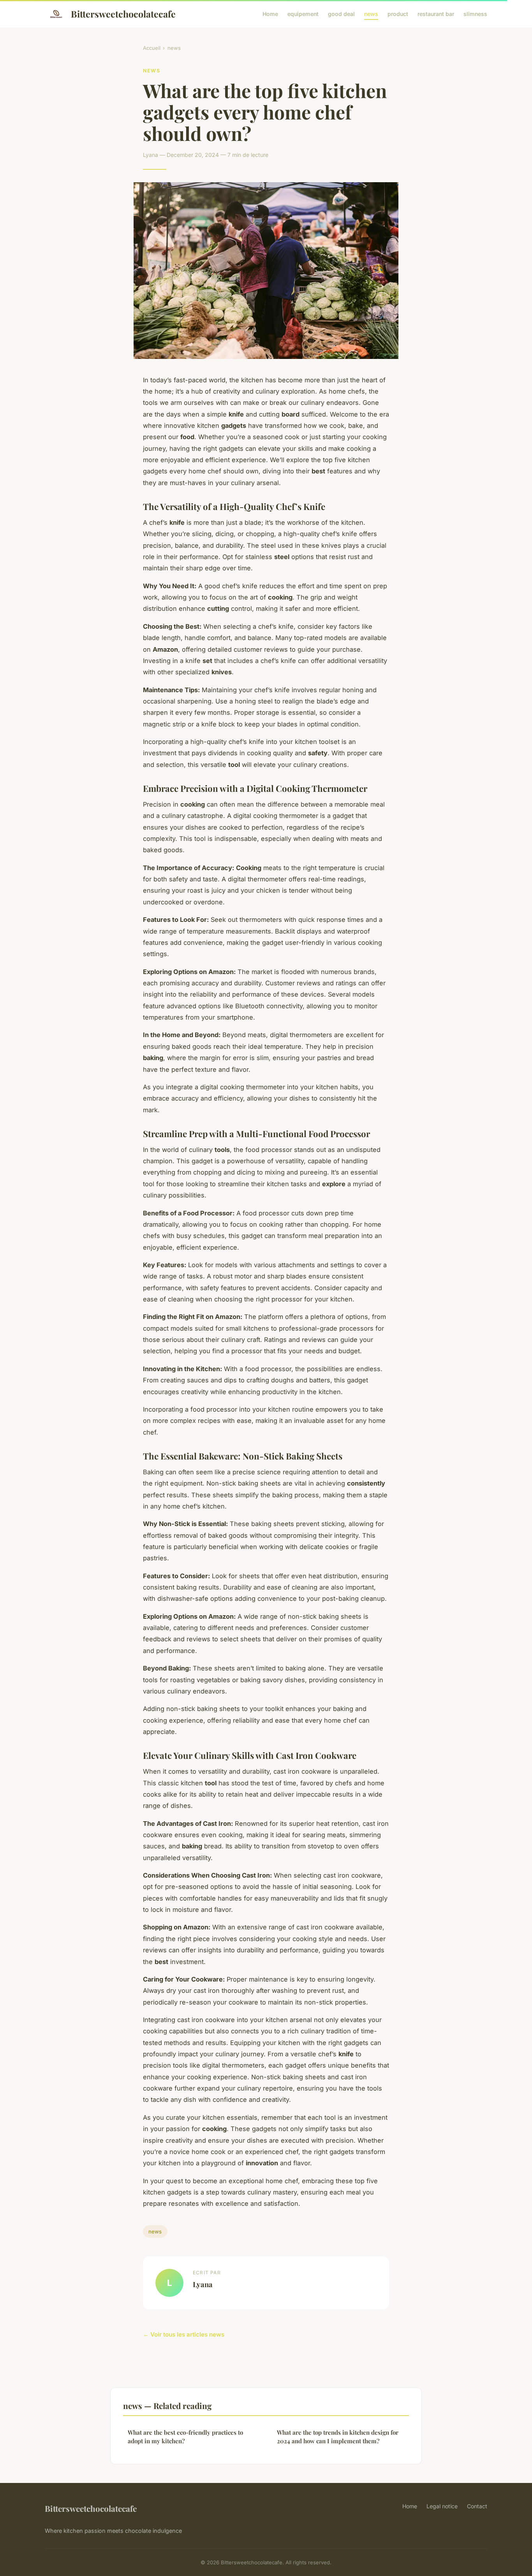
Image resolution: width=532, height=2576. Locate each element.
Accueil (152, 48)
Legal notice (442, 2506)
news (371, 14)
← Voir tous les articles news (184, 2334)
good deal (341, 14)
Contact (477, 2506)
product (398, 14)
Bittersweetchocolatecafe (123, 14)
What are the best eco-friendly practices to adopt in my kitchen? (185, 2436)
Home (270, 14)
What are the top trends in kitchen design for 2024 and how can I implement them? (338, 2436)
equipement (303, 14)
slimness (475, 14)
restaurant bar (436, 14)
